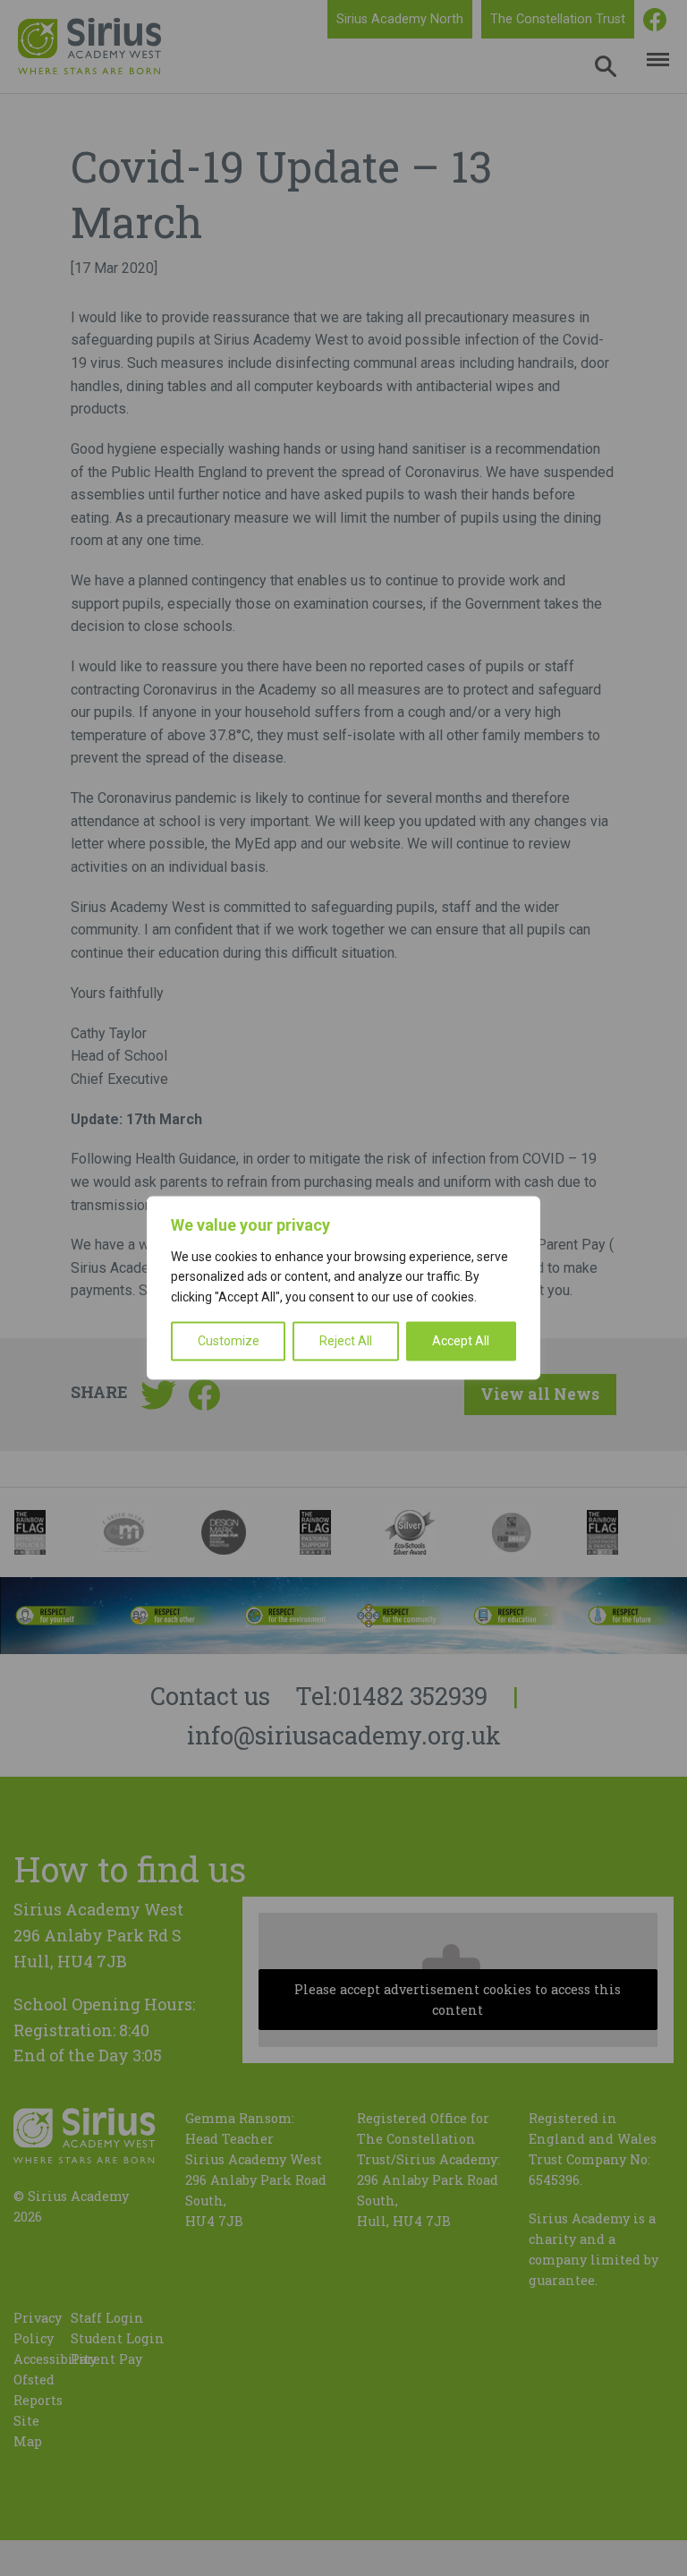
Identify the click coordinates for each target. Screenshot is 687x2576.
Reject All (346, 1342)
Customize (229, 1342)
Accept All (461, 1342)
